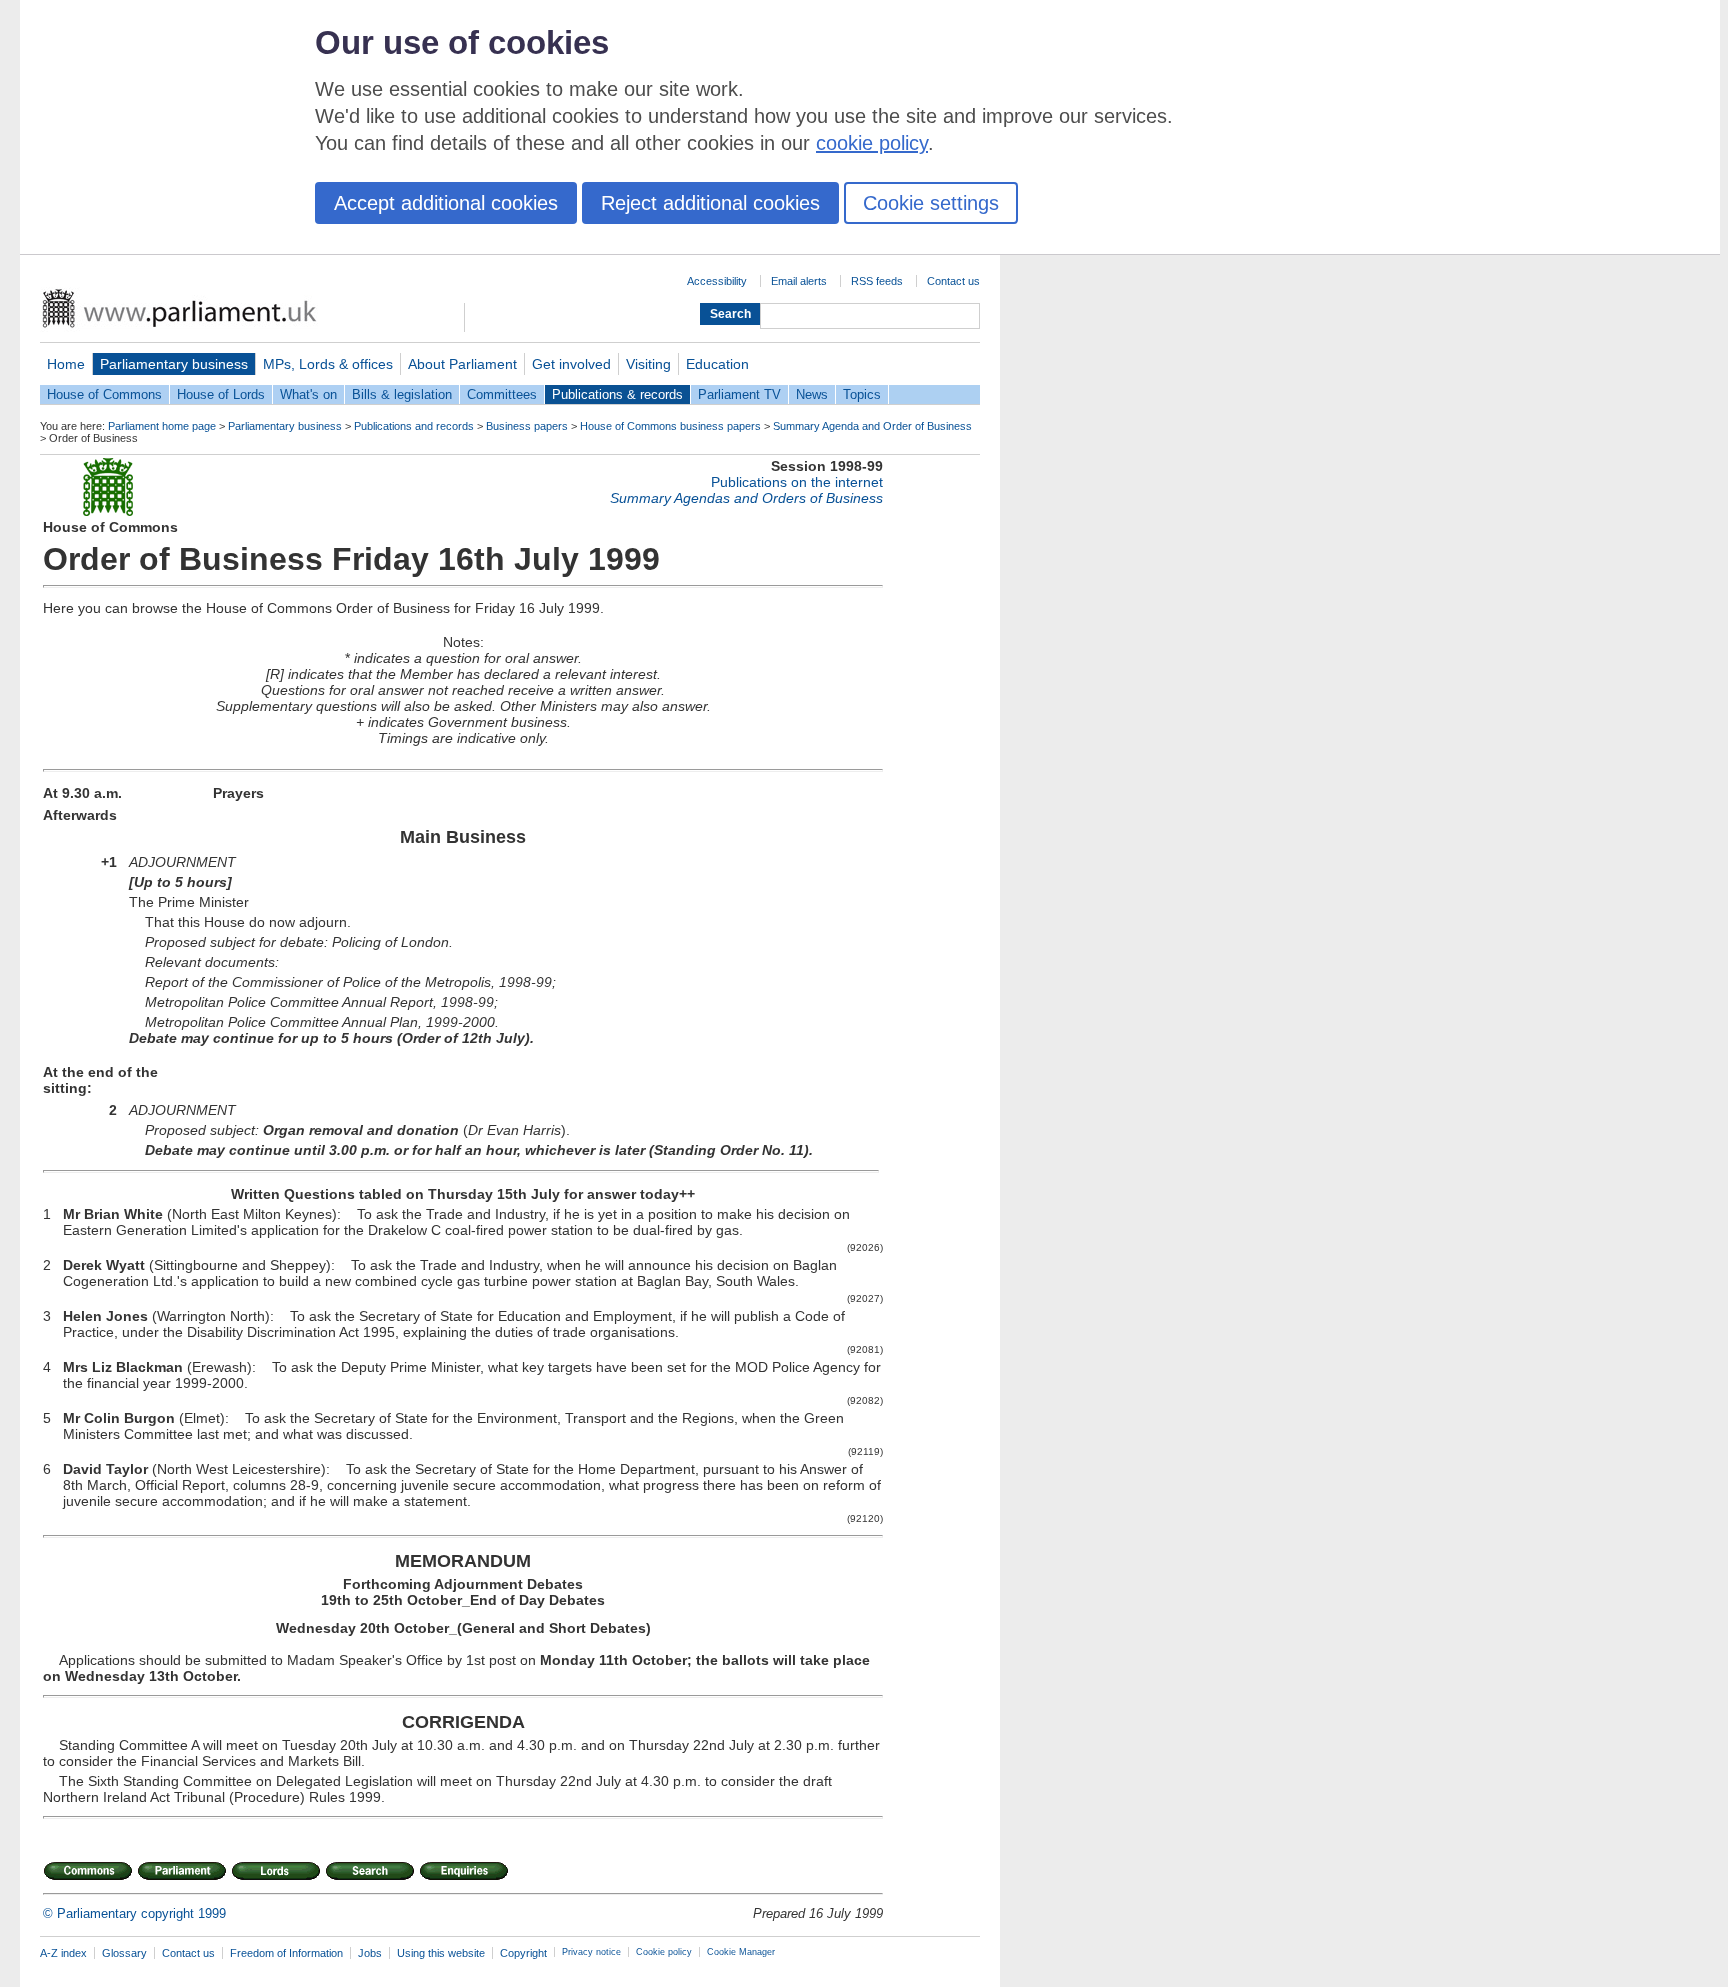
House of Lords (221, 394)
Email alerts (799, 281)
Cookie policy (664, 1952)
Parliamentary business (174, 364)
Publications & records (617, 394)
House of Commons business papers (670, 426)
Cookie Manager (741, 1952)
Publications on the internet (797, 482)
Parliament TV (739, 394)
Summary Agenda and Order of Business (872, 426)
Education (717, 364)
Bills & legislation (402, 394)
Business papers (527, 426)
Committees (502, 394)
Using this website (441, 1953)
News (812, 394)
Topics (862, 394)
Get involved (571, 364)
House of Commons (104, 394)
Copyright (523, 1953)
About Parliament (462, 364)
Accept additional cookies (446, 203)
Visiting (648, 364)
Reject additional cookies (710, 203)
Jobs (370, 1953)
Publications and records (414, 426)
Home (66, 364)
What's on (308, 394)
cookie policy (872, 143)
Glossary (124, 1953)
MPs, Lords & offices (328, 364)
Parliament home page (162, 426)
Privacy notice (591, 1952)
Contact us (953, 281)
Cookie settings (931, 203)
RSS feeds (877, 281)
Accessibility (717, 281)
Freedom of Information (286, 1953)
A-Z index (63, 1953)
